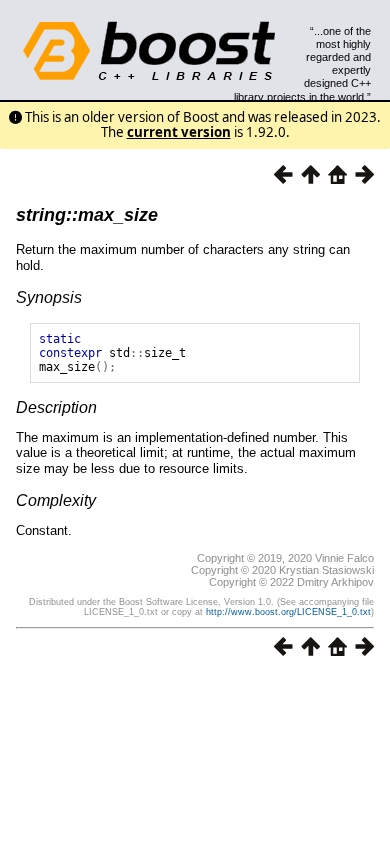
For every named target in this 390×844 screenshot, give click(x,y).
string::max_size (87, 215)
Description (56, 407)
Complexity (56, 500)
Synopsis (49, 297)
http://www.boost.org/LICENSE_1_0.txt (288, 612)
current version (179, 132)
